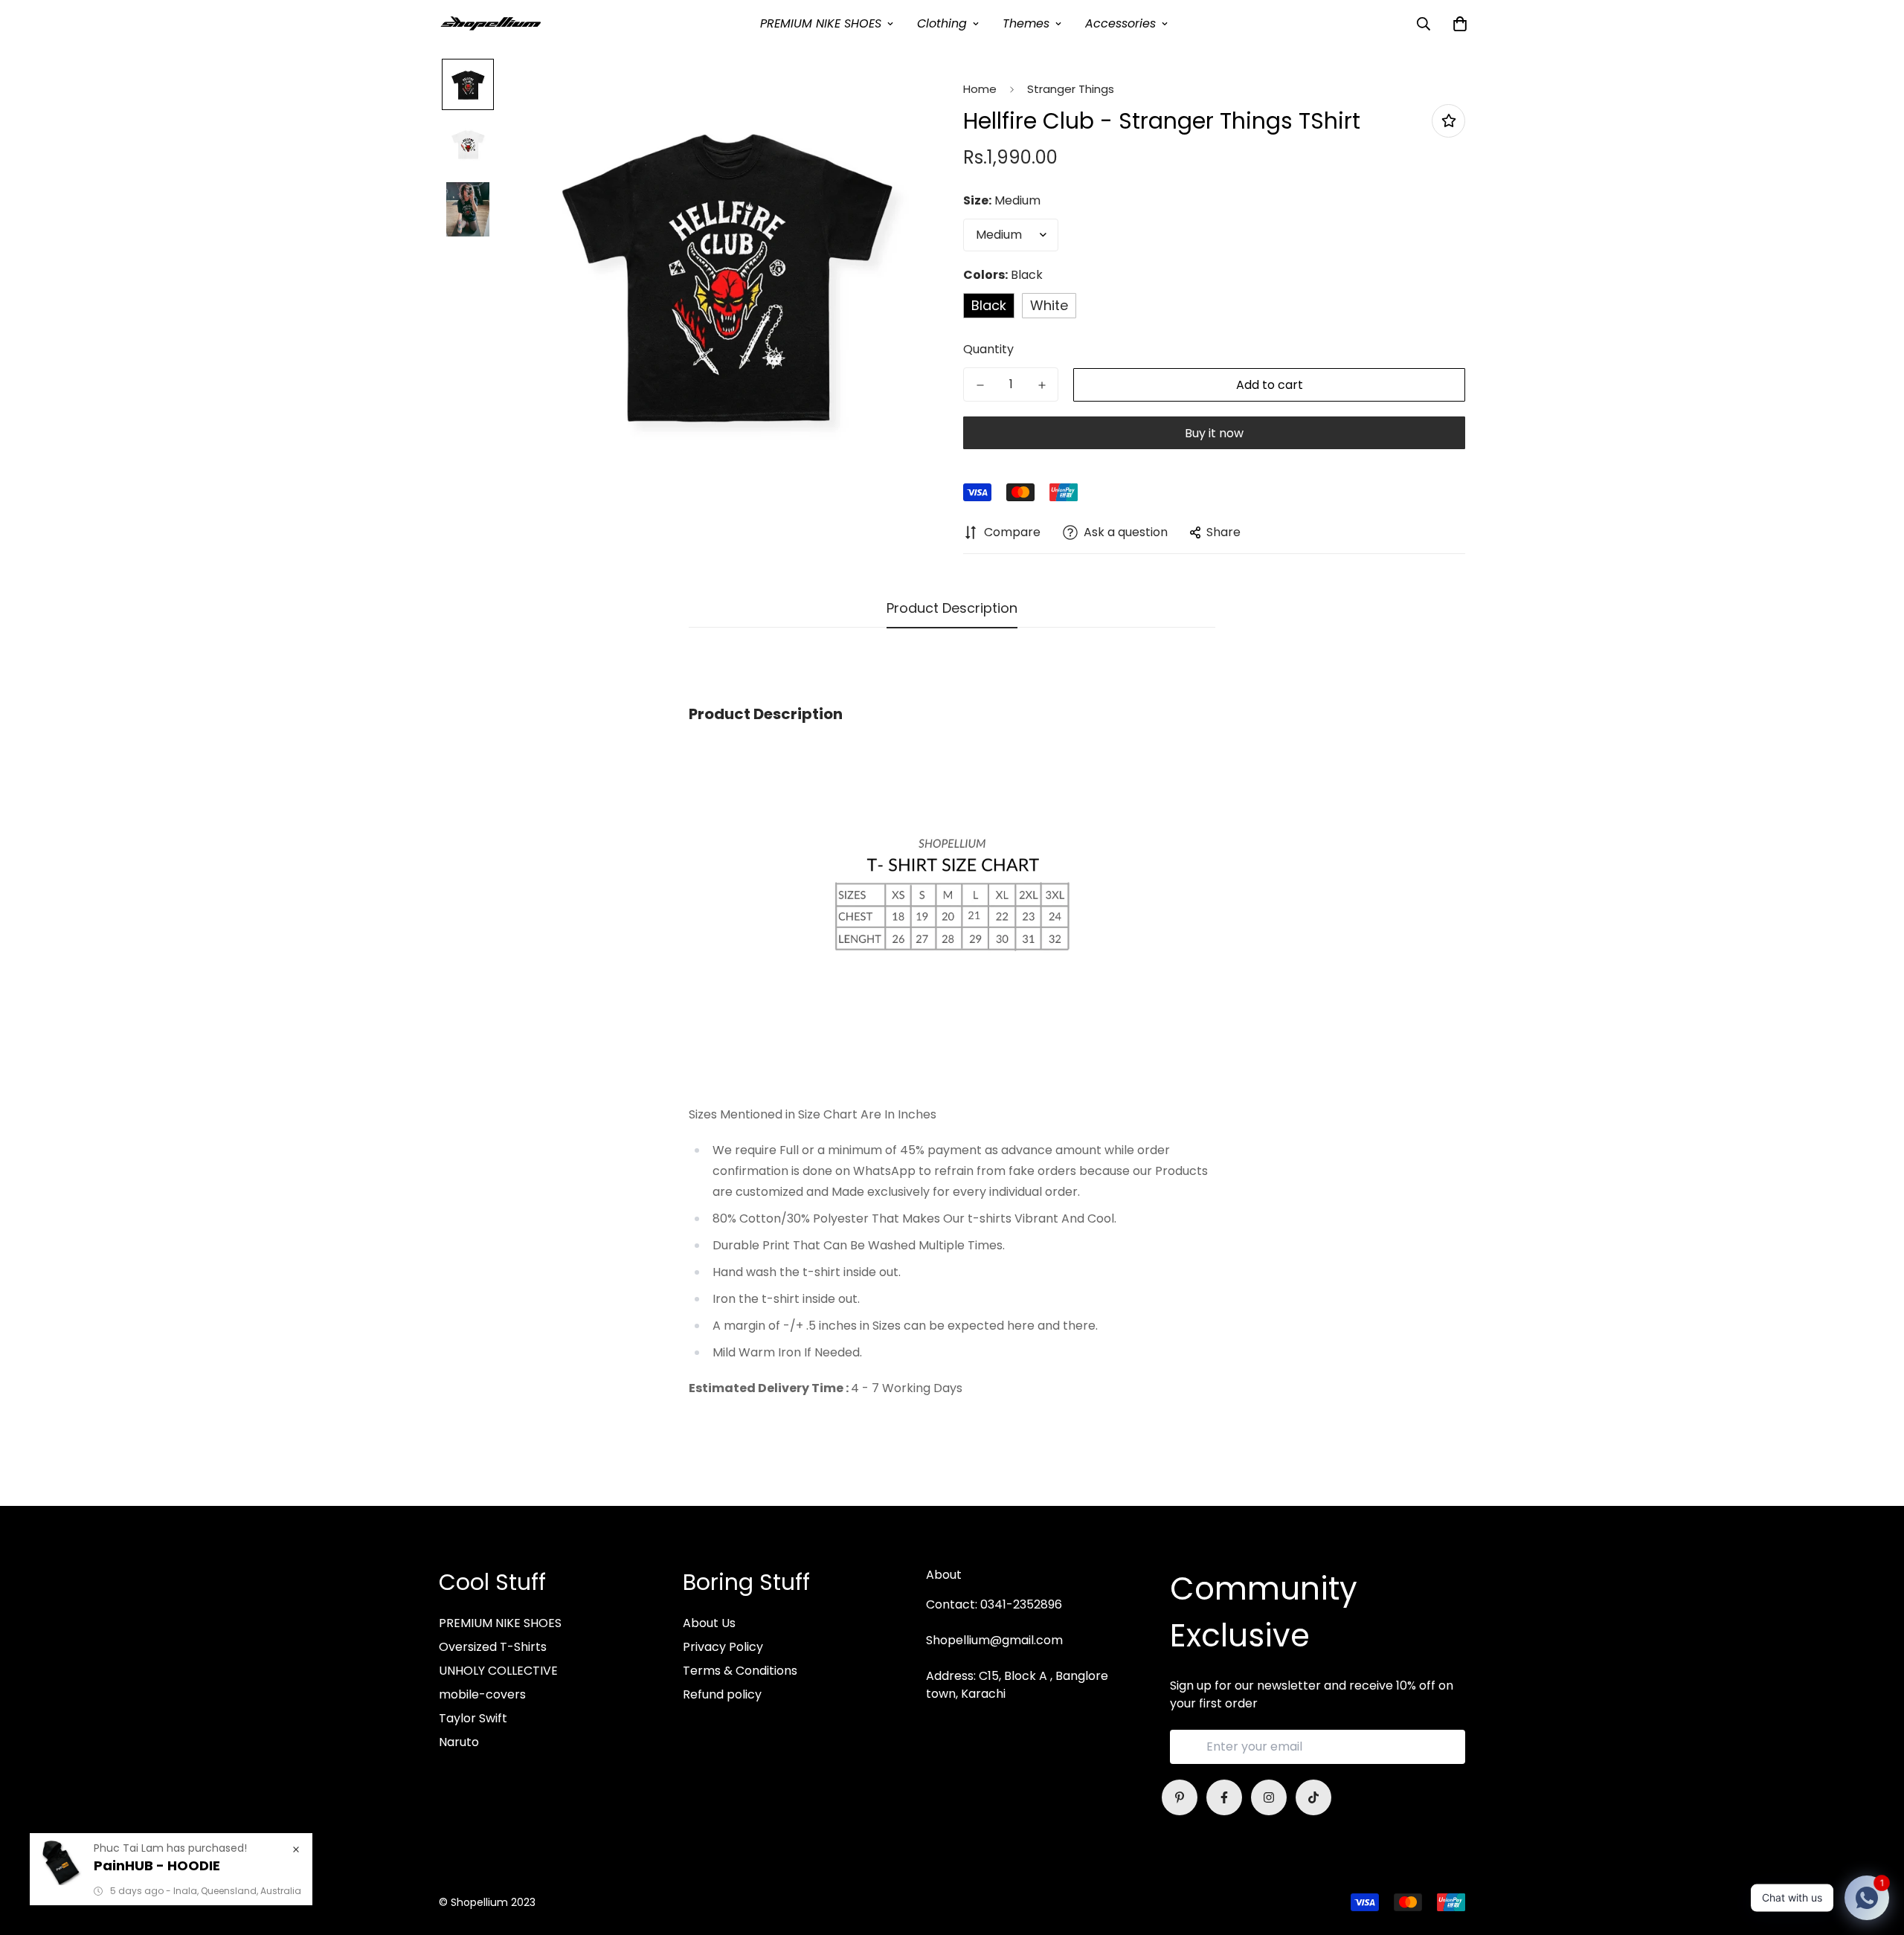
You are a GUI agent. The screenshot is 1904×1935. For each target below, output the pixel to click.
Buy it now (1214, 433)
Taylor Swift (473, 1718)
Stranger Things (1071, 89)
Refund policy (722, 1694)
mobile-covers (482, 1694)
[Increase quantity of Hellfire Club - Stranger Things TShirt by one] (1042, 385)
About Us (709, 1623)
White (1049, 305)
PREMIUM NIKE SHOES (821, 23)
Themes (1026, 23)
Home (980, 89)
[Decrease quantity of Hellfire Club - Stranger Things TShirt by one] (980, 385)
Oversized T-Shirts (493, 1647)
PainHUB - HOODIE (157, 1865)
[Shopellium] (491, 23)
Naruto (459, 1742)
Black (989, 305)
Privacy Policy (723, 1647)
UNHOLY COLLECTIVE (498, 1671)
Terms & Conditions (740, 1671)
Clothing (942, 23)
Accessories (1120, 23)
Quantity (988, 349)
